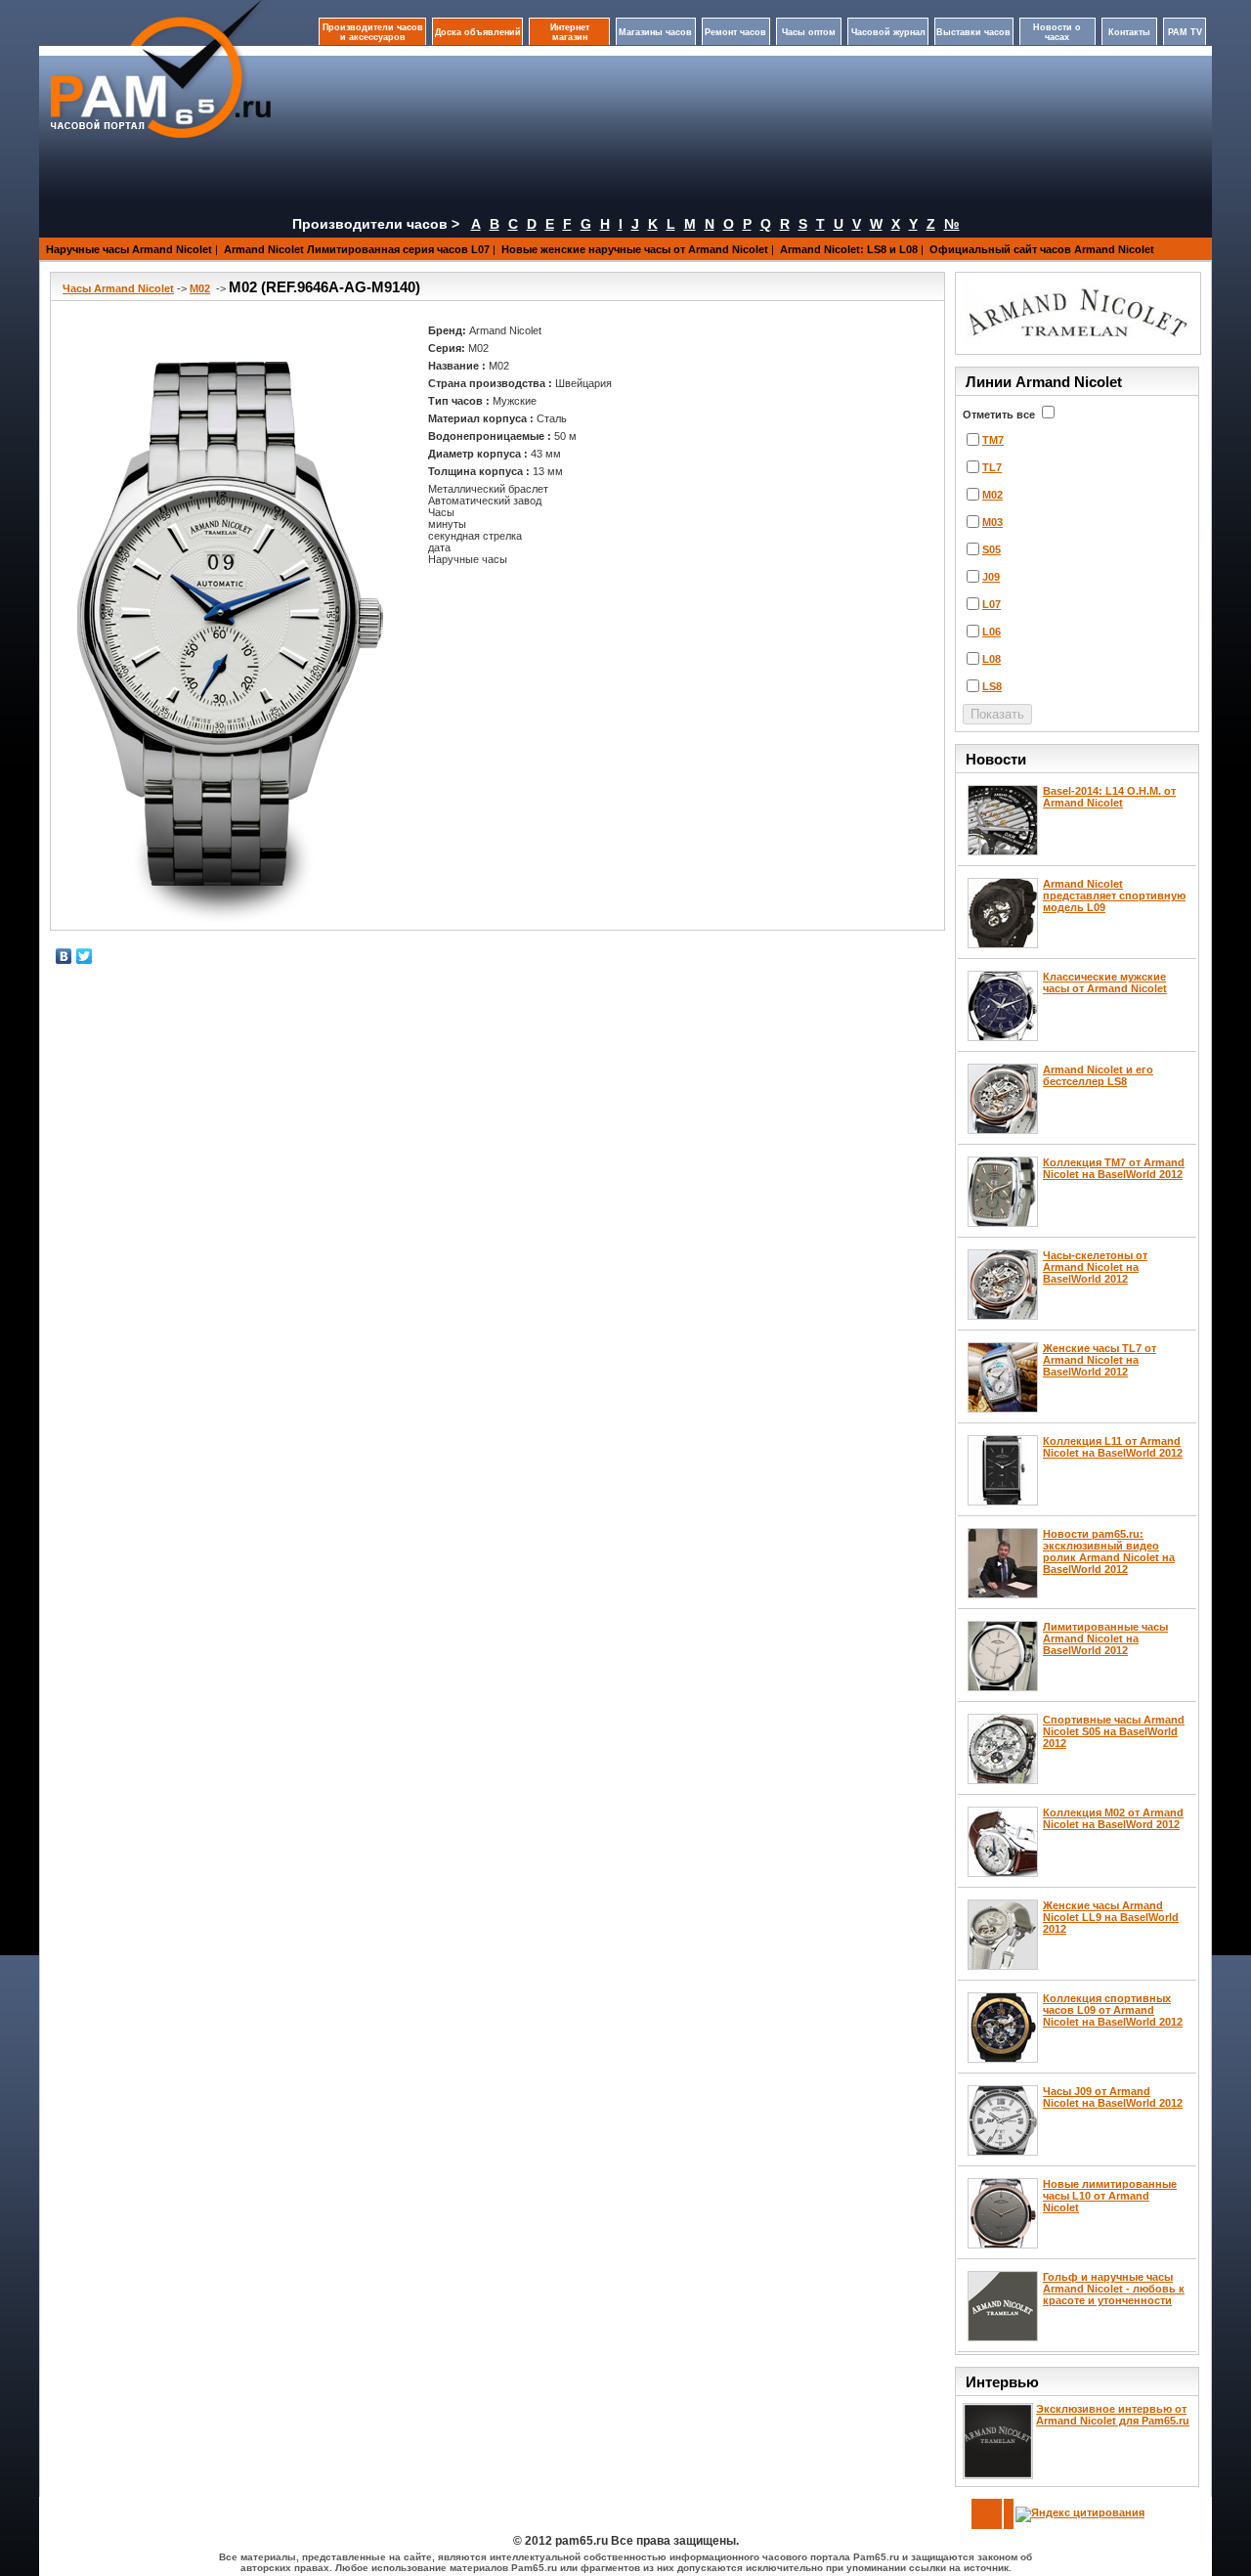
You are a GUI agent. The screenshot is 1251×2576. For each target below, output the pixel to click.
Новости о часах (1057, 32)
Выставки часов (973, 32)
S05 (992, 549)
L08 (992, 659)
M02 (200, 288)
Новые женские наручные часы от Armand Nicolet (635, 249)
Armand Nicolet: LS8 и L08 (849, 249)
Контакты (1129, 32)
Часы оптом (809, 32)
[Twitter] (85, 956)
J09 (991, 577)
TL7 (992, 467)
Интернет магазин (570, 32)
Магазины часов (655, 32)
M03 (992, 522)
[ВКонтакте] (64, 956)
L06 (992, 632)
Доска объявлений (478, 32)
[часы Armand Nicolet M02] (230, 621)
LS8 (992, 686)
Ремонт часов (735, 32)
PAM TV (1185, 32)
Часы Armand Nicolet (118, 288)
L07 (992, 604)
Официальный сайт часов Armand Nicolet (1042, 249)
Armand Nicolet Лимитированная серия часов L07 (357, 249)
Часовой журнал (888, 32)
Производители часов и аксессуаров (373, 32)
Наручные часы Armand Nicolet (129, 249)
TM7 (993, 440)
